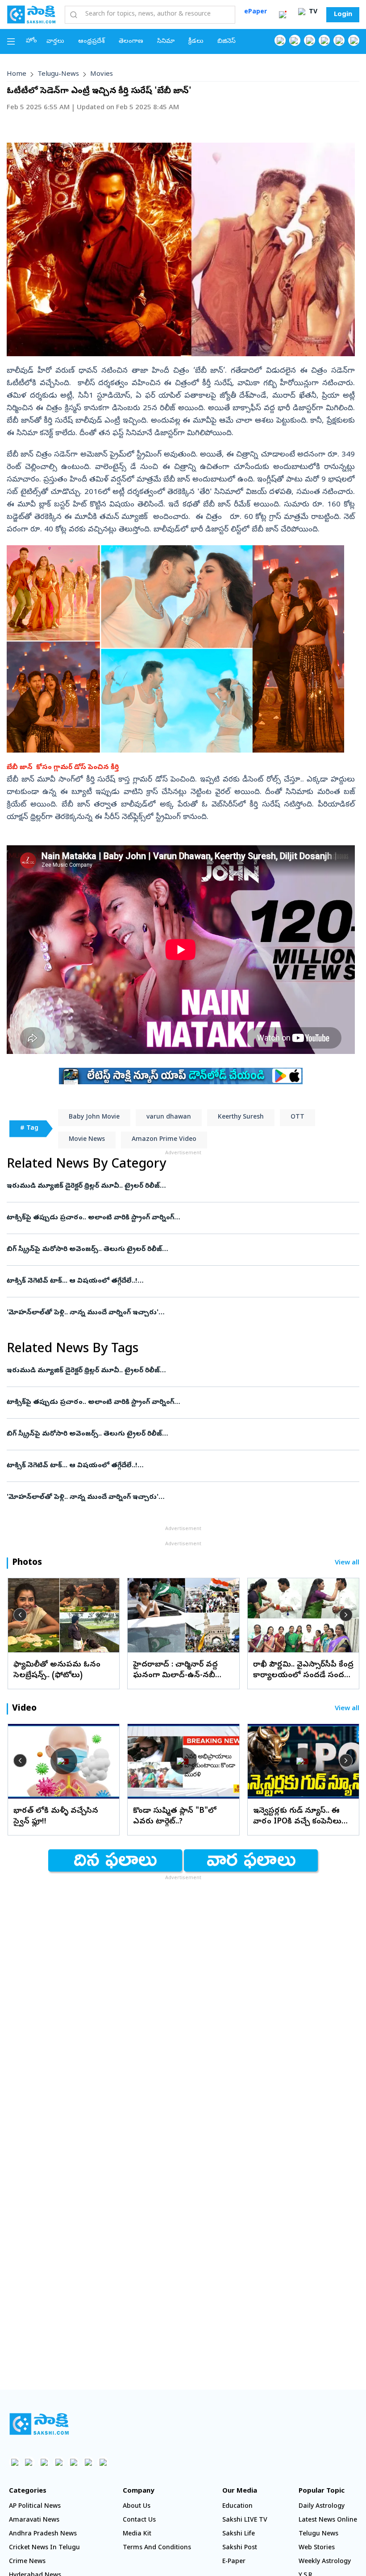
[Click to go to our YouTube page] (339, 40)
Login (343, 15)
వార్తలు (55, 42)
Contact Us (139, 2520)
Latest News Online (328, 2520)
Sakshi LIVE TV (245, 2520)
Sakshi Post (240, 2548)
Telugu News (318, 2534)
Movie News (87, 1140)
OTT (297, 1117)
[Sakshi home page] (39, 2424)
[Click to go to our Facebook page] (280, 40)
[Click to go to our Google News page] (354, 40)
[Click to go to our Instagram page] (324, 40)
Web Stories (317, 2548)
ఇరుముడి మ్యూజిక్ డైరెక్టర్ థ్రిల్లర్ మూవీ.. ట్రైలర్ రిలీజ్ (166, 1186)
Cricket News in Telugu (44, 2548)
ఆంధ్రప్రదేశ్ (91, 42)
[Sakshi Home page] (31, 14)
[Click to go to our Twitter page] (310, 40)
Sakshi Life (239, 2534)
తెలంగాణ (131, 42)
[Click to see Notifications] (283, 15)
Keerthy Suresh (241, 1117)
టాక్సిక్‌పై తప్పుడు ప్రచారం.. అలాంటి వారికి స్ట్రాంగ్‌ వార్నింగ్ (182, 1218)
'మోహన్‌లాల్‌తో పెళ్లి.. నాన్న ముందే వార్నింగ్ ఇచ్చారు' (182, 1313)
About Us (137, 2507)
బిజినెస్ (227, 42)
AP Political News (35, 2507)
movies (102, 74)
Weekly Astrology (325, 2562)
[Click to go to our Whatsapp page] (295, 40)
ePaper (256, 12)
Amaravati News (34, 2520)
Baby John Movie (94, 1117)
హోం (31, 41)
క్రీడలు (196, 42)
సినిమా (166, 42)
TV (312, 12)
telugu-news (58, 74)
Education (237, 2507)
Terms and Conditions (157, 2548)
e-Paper (234, 2562)
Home (17, 74)
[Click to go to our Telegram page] (88, 2462)
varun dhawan (169, 1117)
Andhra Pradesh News (43, 2534)
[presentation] (20, 1615)
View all (347, 1563)
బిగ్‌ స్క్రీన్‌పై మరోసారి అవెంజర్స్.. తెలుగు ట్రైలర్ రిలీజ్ (175, 1250)
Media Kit (137, 2534)
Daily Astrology (322, 2507)
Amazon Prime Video (164, 1140)
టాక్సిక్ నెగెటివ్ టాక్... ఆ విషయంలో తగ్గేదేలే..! (183, 1281)
